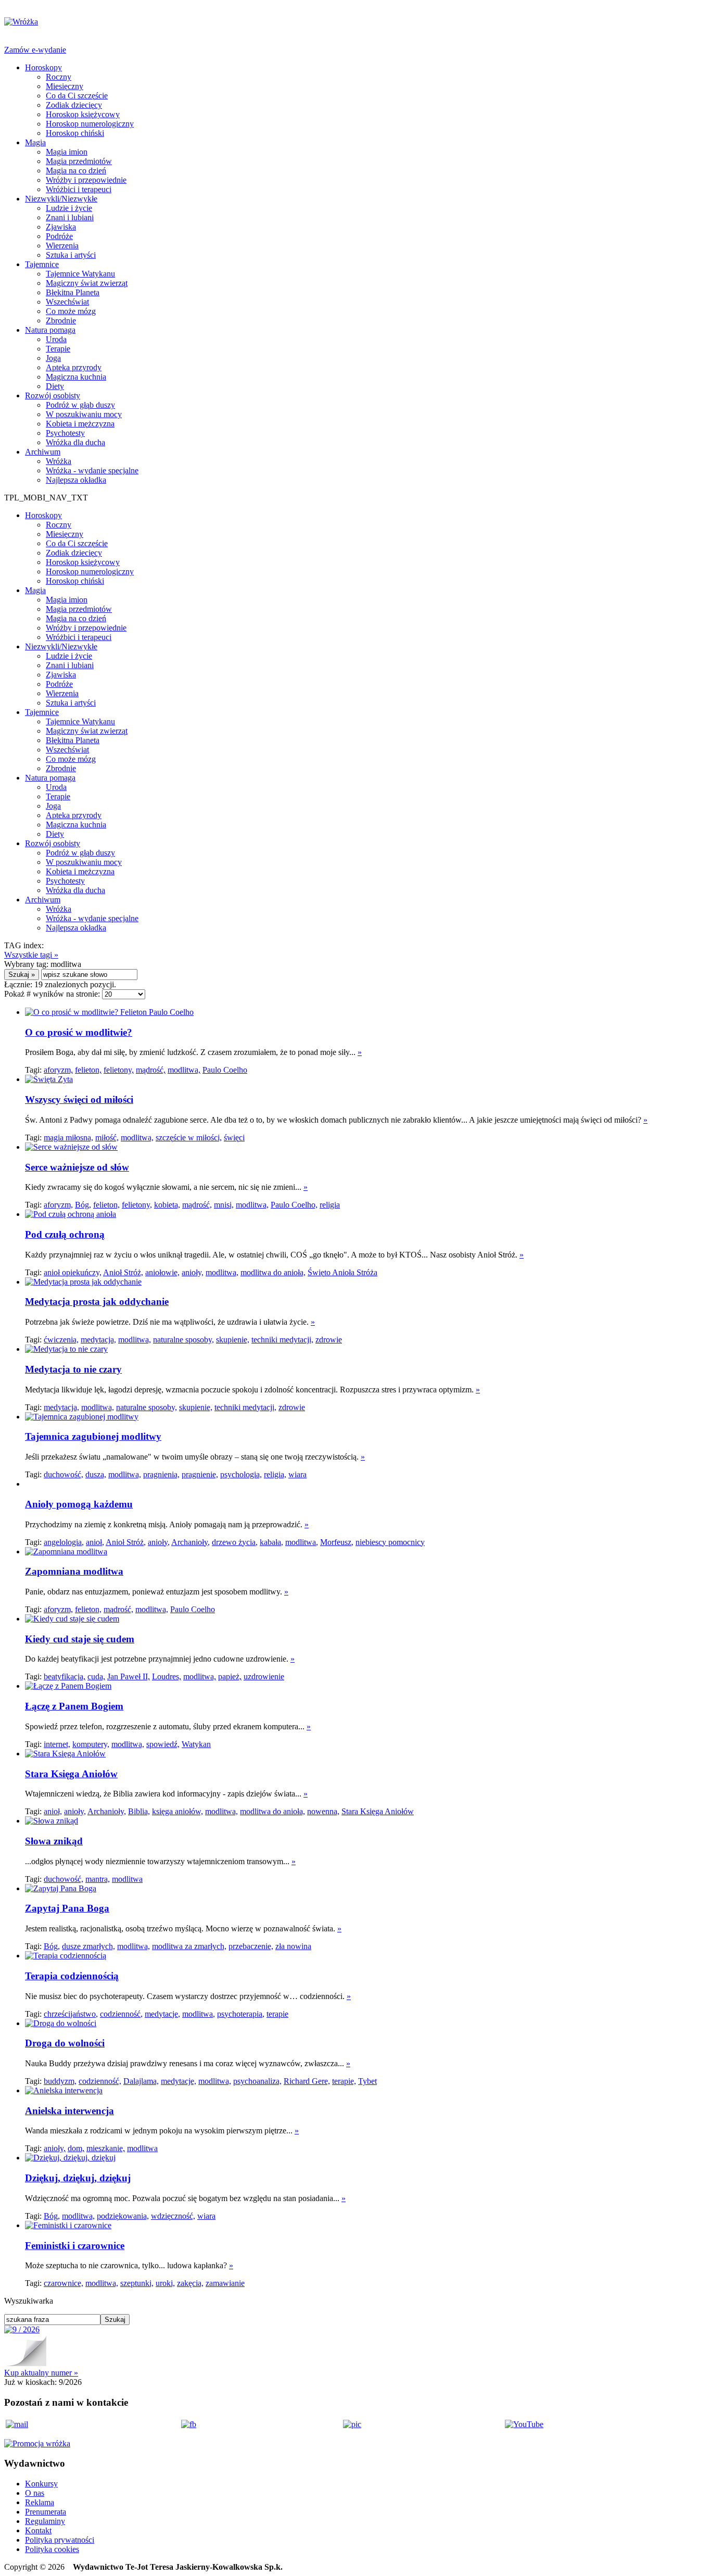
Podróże (59, 236)
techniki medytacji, (282, 1340)
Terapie (58, 349)
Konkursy (41, 2484)
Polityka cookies (52, 2549)
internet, (57, 1744)
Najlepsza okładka (76, 480)
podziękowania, (123, 2216)
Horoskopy (43, 67)
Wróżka (59, 461)
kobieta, (167, 1205)
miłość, (107, 1138)
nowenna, (323, 1811)
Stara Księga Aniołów (71, 1774)
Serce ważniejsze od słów (77, 1167)
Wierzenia (62, 246)
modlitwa (127, 1879)
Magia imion (67, 152)
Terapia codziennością (72, 1976)
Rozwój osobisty (53, 395)
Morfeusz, (337, 1542)
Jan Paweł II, (129, 1676)
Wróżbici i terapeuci (79, 189)
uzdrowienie (264, 1676)
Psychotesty (65, 433)
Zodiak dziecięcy (74, 105)
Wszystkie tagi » (31, 955)
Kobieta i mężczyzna (80, 424)
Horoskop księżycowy (83, 114)
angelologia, (64, 1542)
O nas (35, 2493)
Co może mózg (71, 311)
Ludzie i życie (69, 208)
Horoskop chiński (75, 133)
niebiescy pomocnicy (390, 1542)
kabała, (271, 1542)
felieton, (88, 1070)
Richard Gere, (307, 2081)
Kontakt (38, 2530)
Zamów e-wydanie (35, 50)
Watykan (196, 1744)
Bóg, (83, 1205)
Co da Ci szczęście (77, 96)
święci (234, 1138)
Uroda (56, 339)
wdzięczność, (173, 2216)
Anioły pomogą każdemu (79, 1504)
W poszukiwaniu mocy (84, 414)
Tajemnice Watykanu (80, 274)
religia (330, 1205)
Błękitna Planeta (73, 292)
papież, (230, 1676)
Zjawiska (61, 227)
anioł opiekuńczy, (73, 1272)
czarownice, (64, 2283)
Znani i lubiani (70, 217)
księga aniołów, (177, 1811)
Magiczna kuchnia (76, 377)
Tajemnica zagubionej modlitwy (93, 1436)
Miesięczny (65, 86)
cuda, (96, 1676)
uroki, (165, 2283)
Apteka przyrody (74, 367)
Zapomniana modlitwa (74, 1571)
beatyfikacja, (65, 1676)
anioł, (95, 1542)
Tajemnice (42, 264)
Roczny (59, 77)
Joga (53, 358)
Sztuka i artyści (71, 255)
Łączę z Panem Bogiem (74, 1706)
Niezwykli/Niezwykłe (61, 199)
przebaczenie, (251, 1946)
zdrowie (329, 1340)
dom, (76, 2148)
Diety (55, 386)
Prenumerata (46, 2512)
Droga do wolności (65, 2043)
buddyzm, (60, 2081)
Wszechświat (67, 302)
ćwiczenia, (61, 1340)
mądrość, (151, 1070)
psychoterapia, (241, 2014)
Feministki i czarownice (75, 2246)
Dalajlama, (141, 2081)
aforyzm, (58, 1070)
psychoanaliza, (257, 2081)
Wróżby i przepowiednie (86, 180)
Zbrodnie (61, 321)
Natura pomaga (50, 330)
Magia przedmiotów (79, 161)
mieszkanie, (106, 2148)
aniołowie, (162, 1272)
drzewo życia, (235, 1542)
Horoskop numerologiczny (90, 124)
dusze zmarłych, (88, 1946)
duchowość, (64, 1474)
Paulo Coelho (225, 1070)
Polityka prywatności (60, 2540)
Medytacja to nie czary (73, 1369)
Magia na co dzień (76, 171)
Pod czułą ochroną (65, 1234)
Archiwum (43, 452)
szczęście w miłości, (189, 1138)
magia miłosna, (68, 1138)
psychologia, (241, 1474)
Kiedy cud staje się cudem (80, 1639)
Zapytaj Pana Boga (67, 1908)
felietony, (119, 1070)
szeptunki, (137, 2283)
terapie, (344, 2081)
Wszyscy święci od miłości (79, 1099)
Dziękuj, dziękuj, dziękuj (78, 2178)
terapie (277, 2014)
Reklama (40, 2502)
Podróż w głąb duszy (80, 405)
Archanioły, (191, 1542)
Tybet (367, 2081)
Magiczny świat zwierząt (87, 283)
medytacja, (98, 1340)
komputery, (91, 1744)
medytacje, (162, 2014)
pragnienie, (200, 1474)
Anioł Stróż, (123, 1272)
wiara (297, 1474)
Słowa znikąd (54, 1841)
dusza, (96, 1474)
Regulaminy (45, 2521)
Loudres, (167, 1676)
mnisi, (224, 1205)
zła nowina (293, 1946)
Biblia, (139, 1811)
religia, (275, 1474)
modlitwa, (184, 1070)
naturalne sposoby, (183, 1340)
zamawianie (225, 2283)
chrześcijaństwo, (71, 2014)
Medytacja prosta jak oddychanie (97, 1302)
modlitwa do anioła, (273, 1272)
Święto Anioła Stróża (342, 1272)
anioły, (193, 1272)
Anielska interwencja (69, 2111)
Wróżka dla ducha (75, 442)
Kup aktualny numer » (41, 2373)
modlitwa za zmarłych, (189, 1946)
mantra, (98, 1879)
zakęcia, (190, 2283)
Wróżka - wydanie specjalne (92, 470)
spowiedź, (163, 1744)
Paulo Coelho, (294, 1205)
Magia (35, 142)
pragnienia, (161, 1474)
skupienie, (233, 1340)
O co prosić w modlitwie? (79, 1032)
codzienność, (121, 2014)
